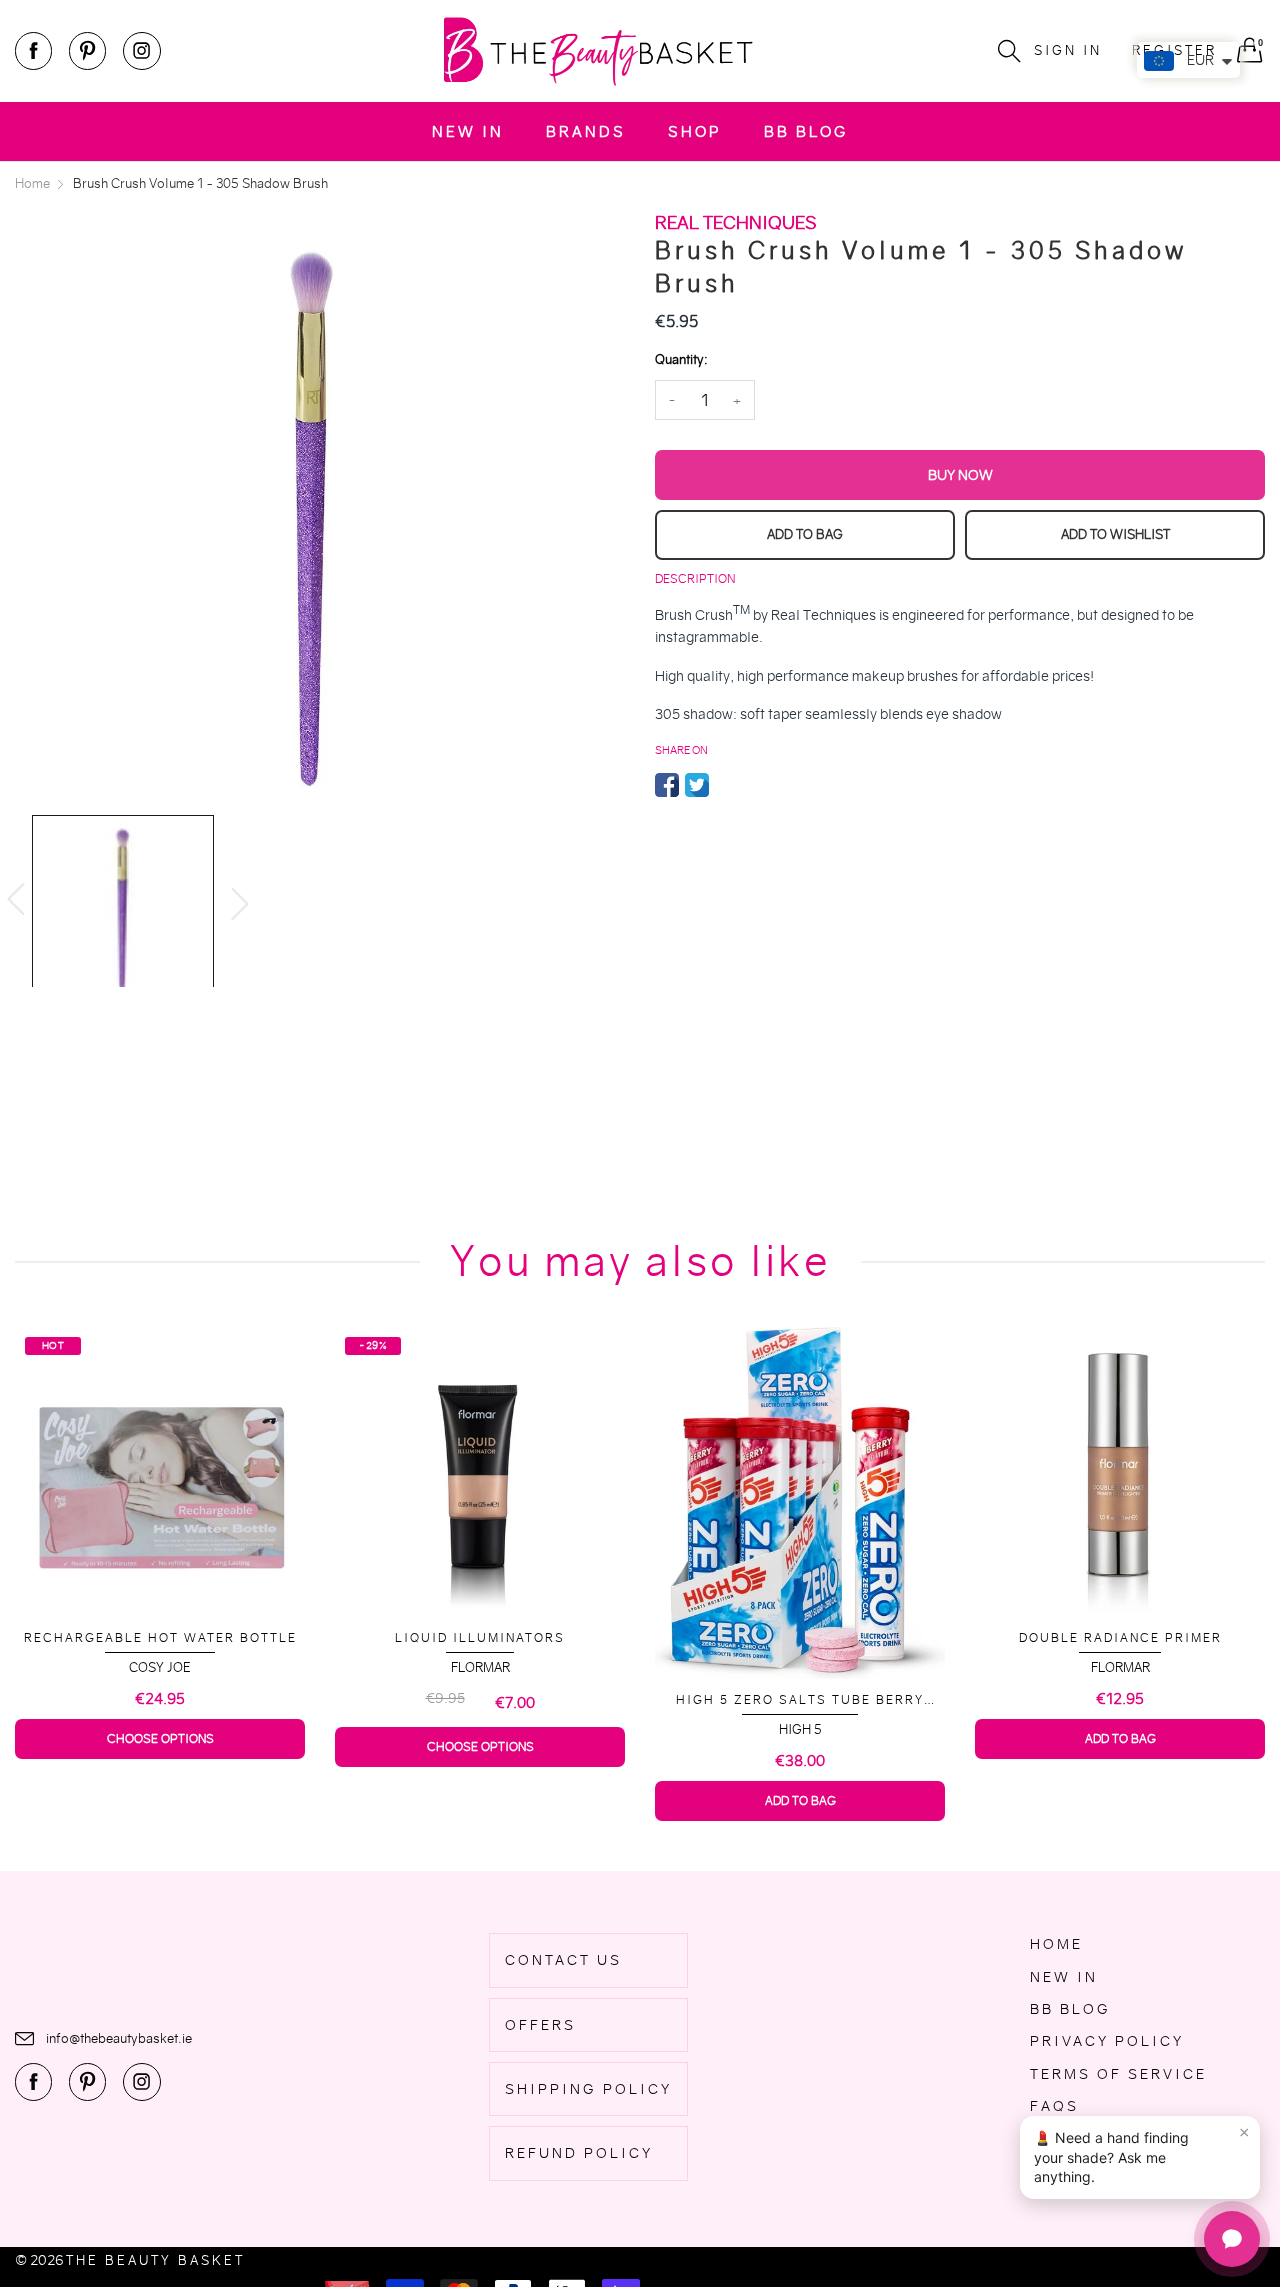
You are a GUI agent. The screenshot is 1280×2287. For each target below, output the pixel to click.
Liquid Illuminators (160, 1637)
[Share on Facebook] (667, 785)
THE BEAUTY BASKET (155, 2260)
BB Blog (806, 131)
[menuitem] (468, 131)
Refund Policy (579, 2153)
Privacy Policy (1107, 2041)
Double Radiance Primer (800, 1637)
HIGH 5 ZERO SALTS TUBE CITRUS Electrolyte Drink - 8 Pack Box (1120, 1692)
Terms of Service (1118, 2074)
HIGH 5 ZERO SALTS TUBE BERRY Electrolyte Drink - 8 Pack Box (480, 1700)
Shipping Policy (588, 2089)
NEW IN (468, 131)
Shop (695, 131)
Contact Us (563, 1960)
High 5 (480, 1729)
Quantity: (681, 359)
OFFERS (540, 2025)
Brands (586, 131)
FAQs (1054, 2106)
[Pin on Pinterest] (727, 785)
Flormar (160, 1667)
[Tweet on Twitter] (697, 785)
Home (1056, 1944)
